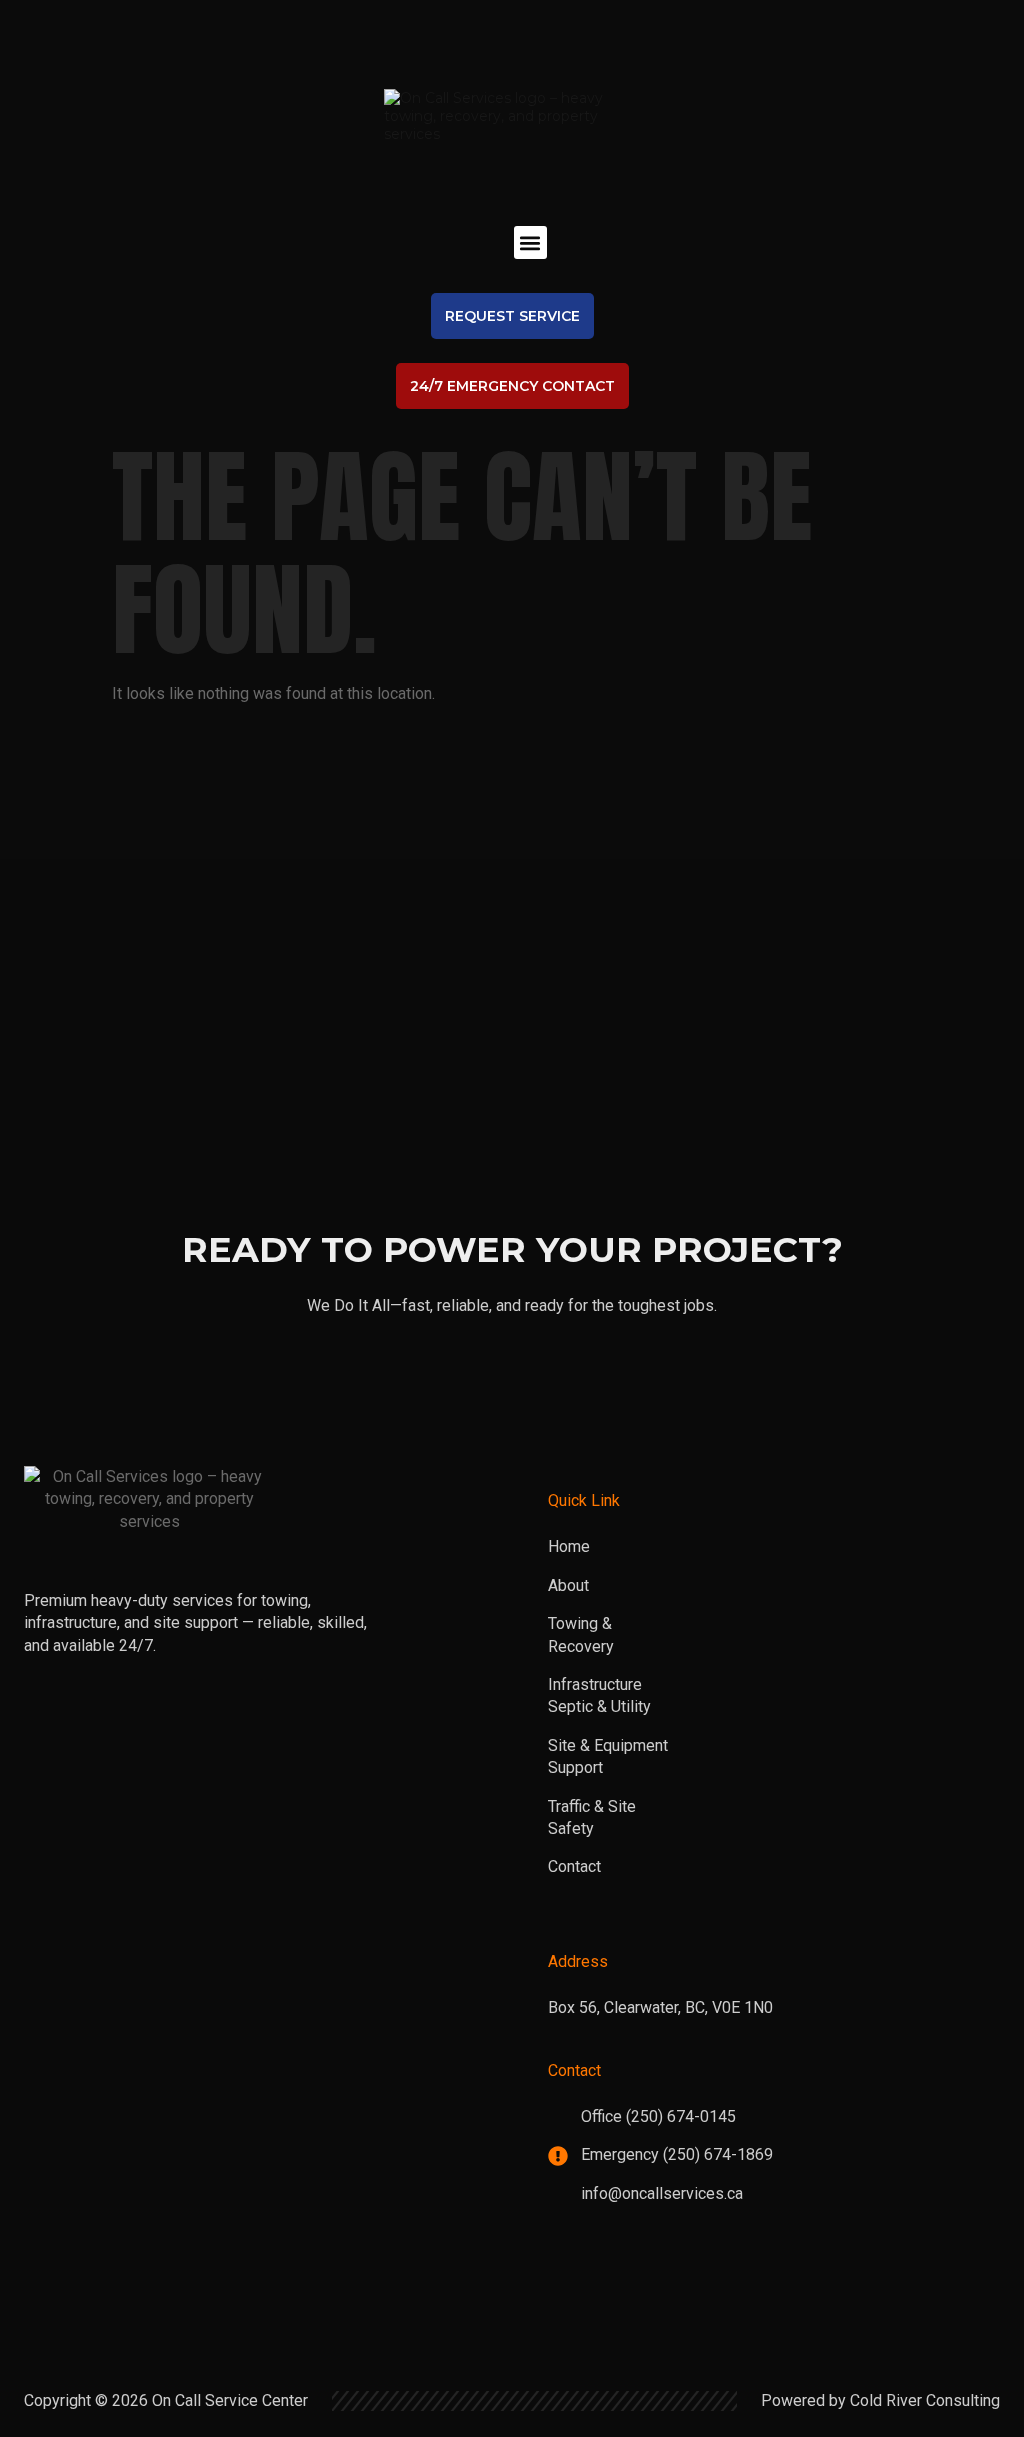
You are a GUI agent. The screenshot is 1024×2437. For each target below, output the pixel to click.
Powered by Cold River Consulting (880, 2400)
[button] (530, 242)
